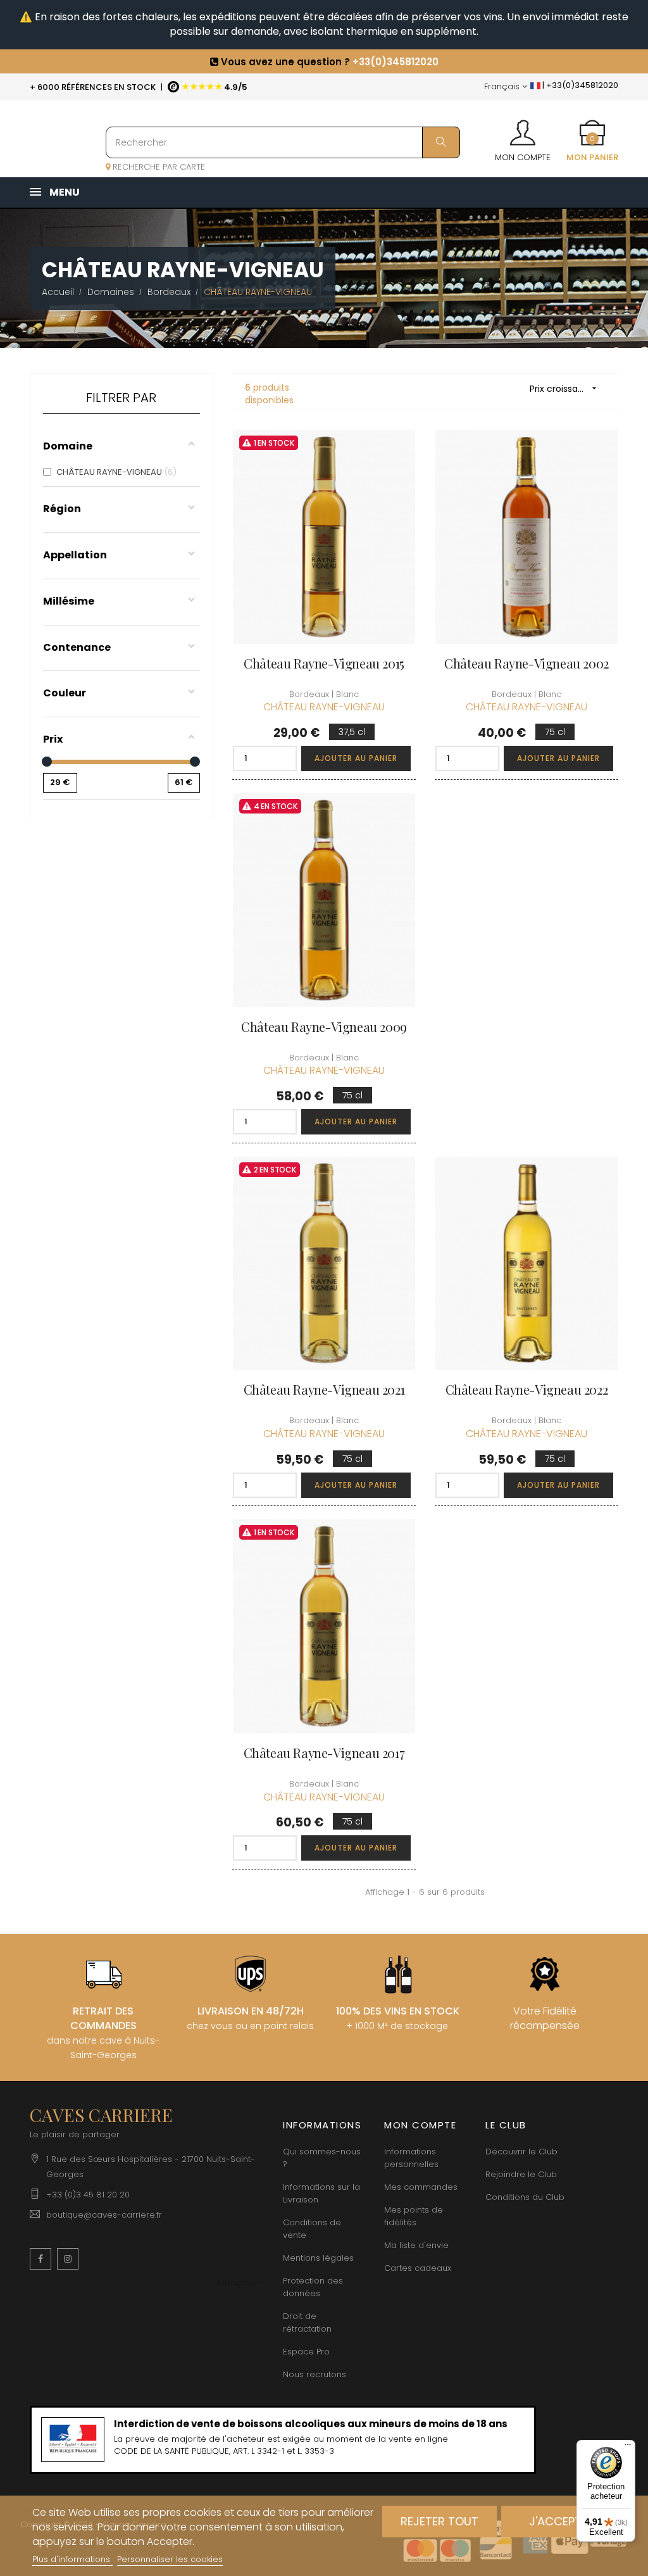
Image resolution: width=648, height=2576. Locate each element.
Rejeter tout (439, 2521)
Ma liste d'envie (416, 2245)
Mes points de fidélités (414, 2216)
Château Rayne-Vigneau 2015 (324, 663)
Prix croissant (565, 389)
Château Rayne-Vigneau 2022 (527, 1389)
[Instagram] (68, 2259)
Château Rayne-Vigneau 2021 (324, 1389)
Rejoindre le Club (521, 2174)
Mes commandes (421, 2187)
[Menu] (628, 2447)
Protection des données (313, 2287)
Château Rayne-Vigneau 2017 (324, 1753)
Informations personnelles (411, 2158)
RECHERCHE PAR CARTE (158, 167)
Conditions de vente (312, 2229)
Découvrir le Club (521, 2152)
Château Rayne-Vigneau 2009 (324, 1027)
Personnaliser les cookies (170, 2559)
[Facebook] (40, 2259)
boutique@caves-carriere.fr (104, 2215)
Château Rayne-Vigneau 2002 (526, 663)
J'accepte (558, 2521)
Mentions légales (318, 2258)
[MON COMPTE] (523, 129)
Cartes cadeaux (418, 2268)
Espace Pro (306, 2352)
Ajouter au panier (356, 758)
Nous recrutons (315, 2374)
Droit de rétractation (307, 2322)
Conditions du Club (525, 2197)
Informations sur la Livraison (321, 2193)
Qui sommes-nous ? (322, 2158)
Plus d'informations (72, 2559)
